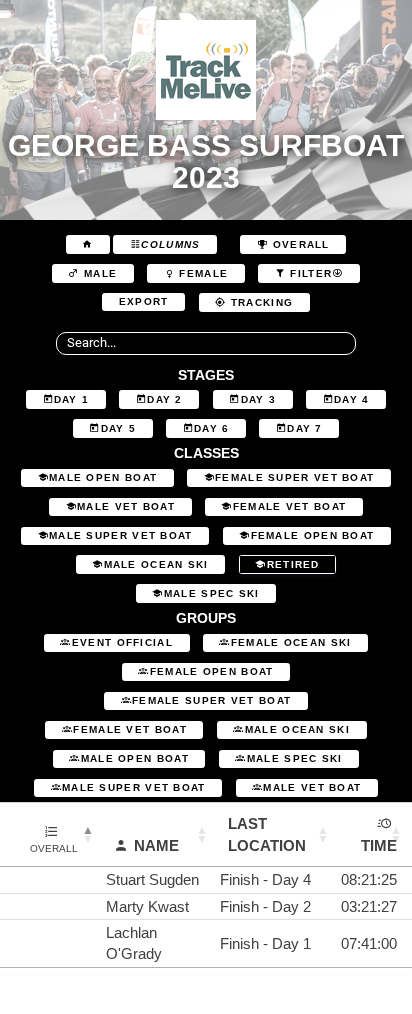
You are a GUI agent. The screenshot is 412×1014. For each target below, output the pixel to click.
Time (379, 845)
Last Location (267, 834)
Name (156, 845)
